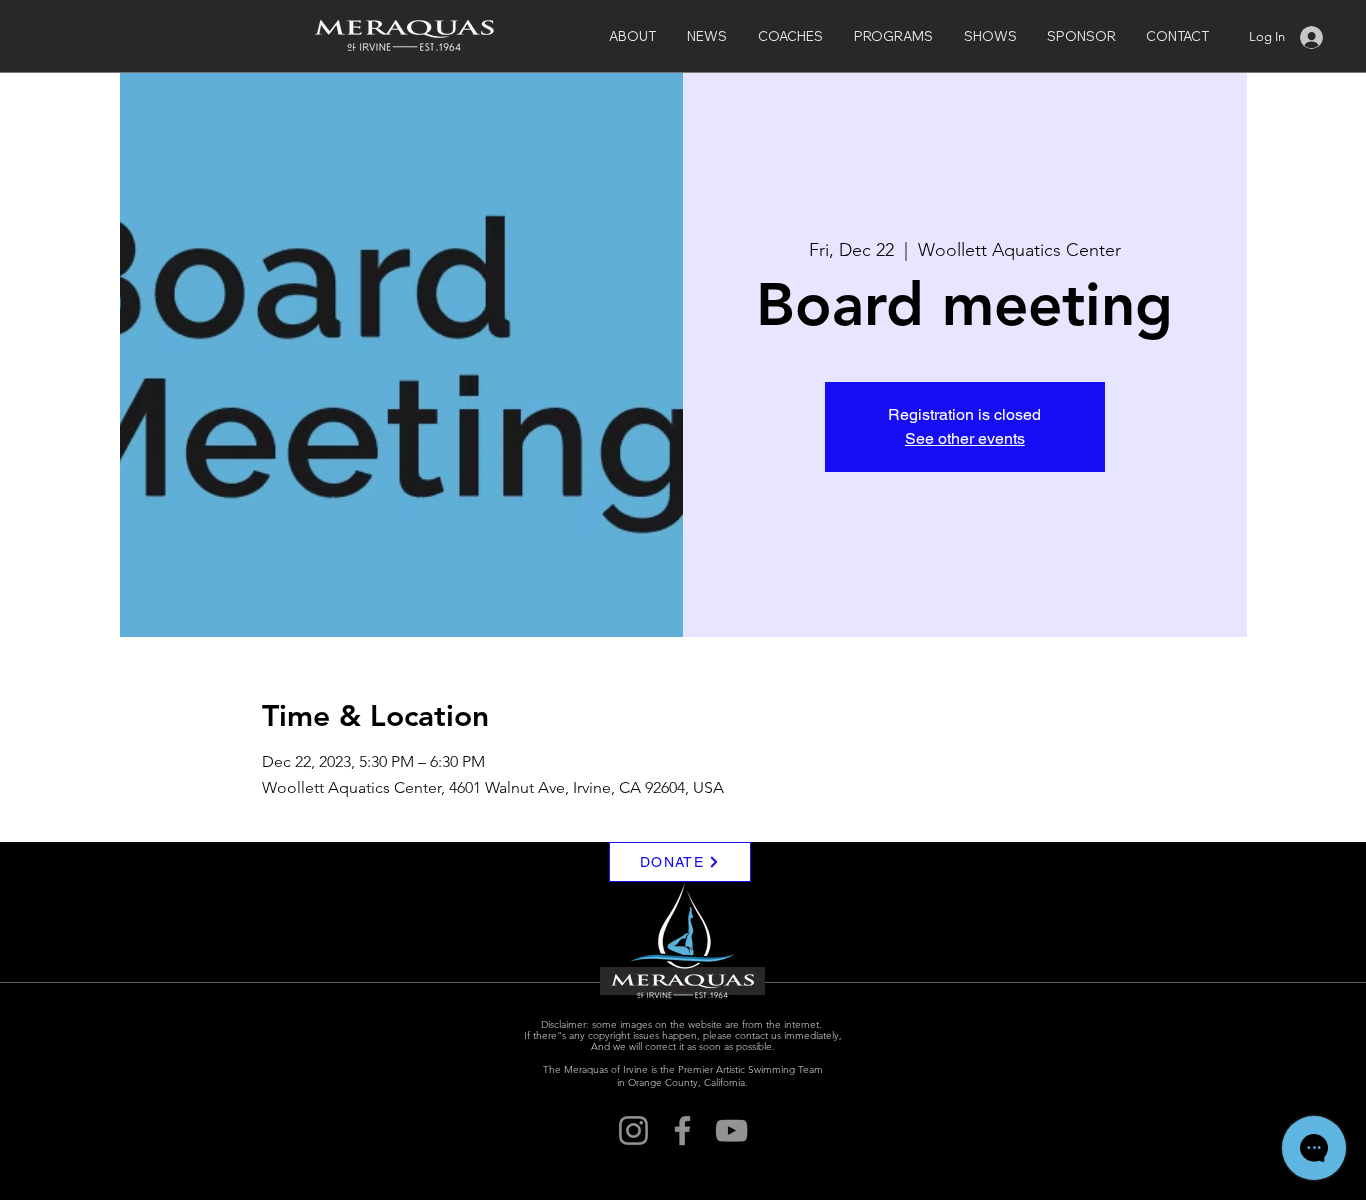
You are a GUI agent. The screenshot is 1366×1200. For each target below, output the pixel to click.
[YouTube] (731, 1130)
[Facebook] (682, 1130)
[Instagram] (633, 1130)
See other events (965, 438)
